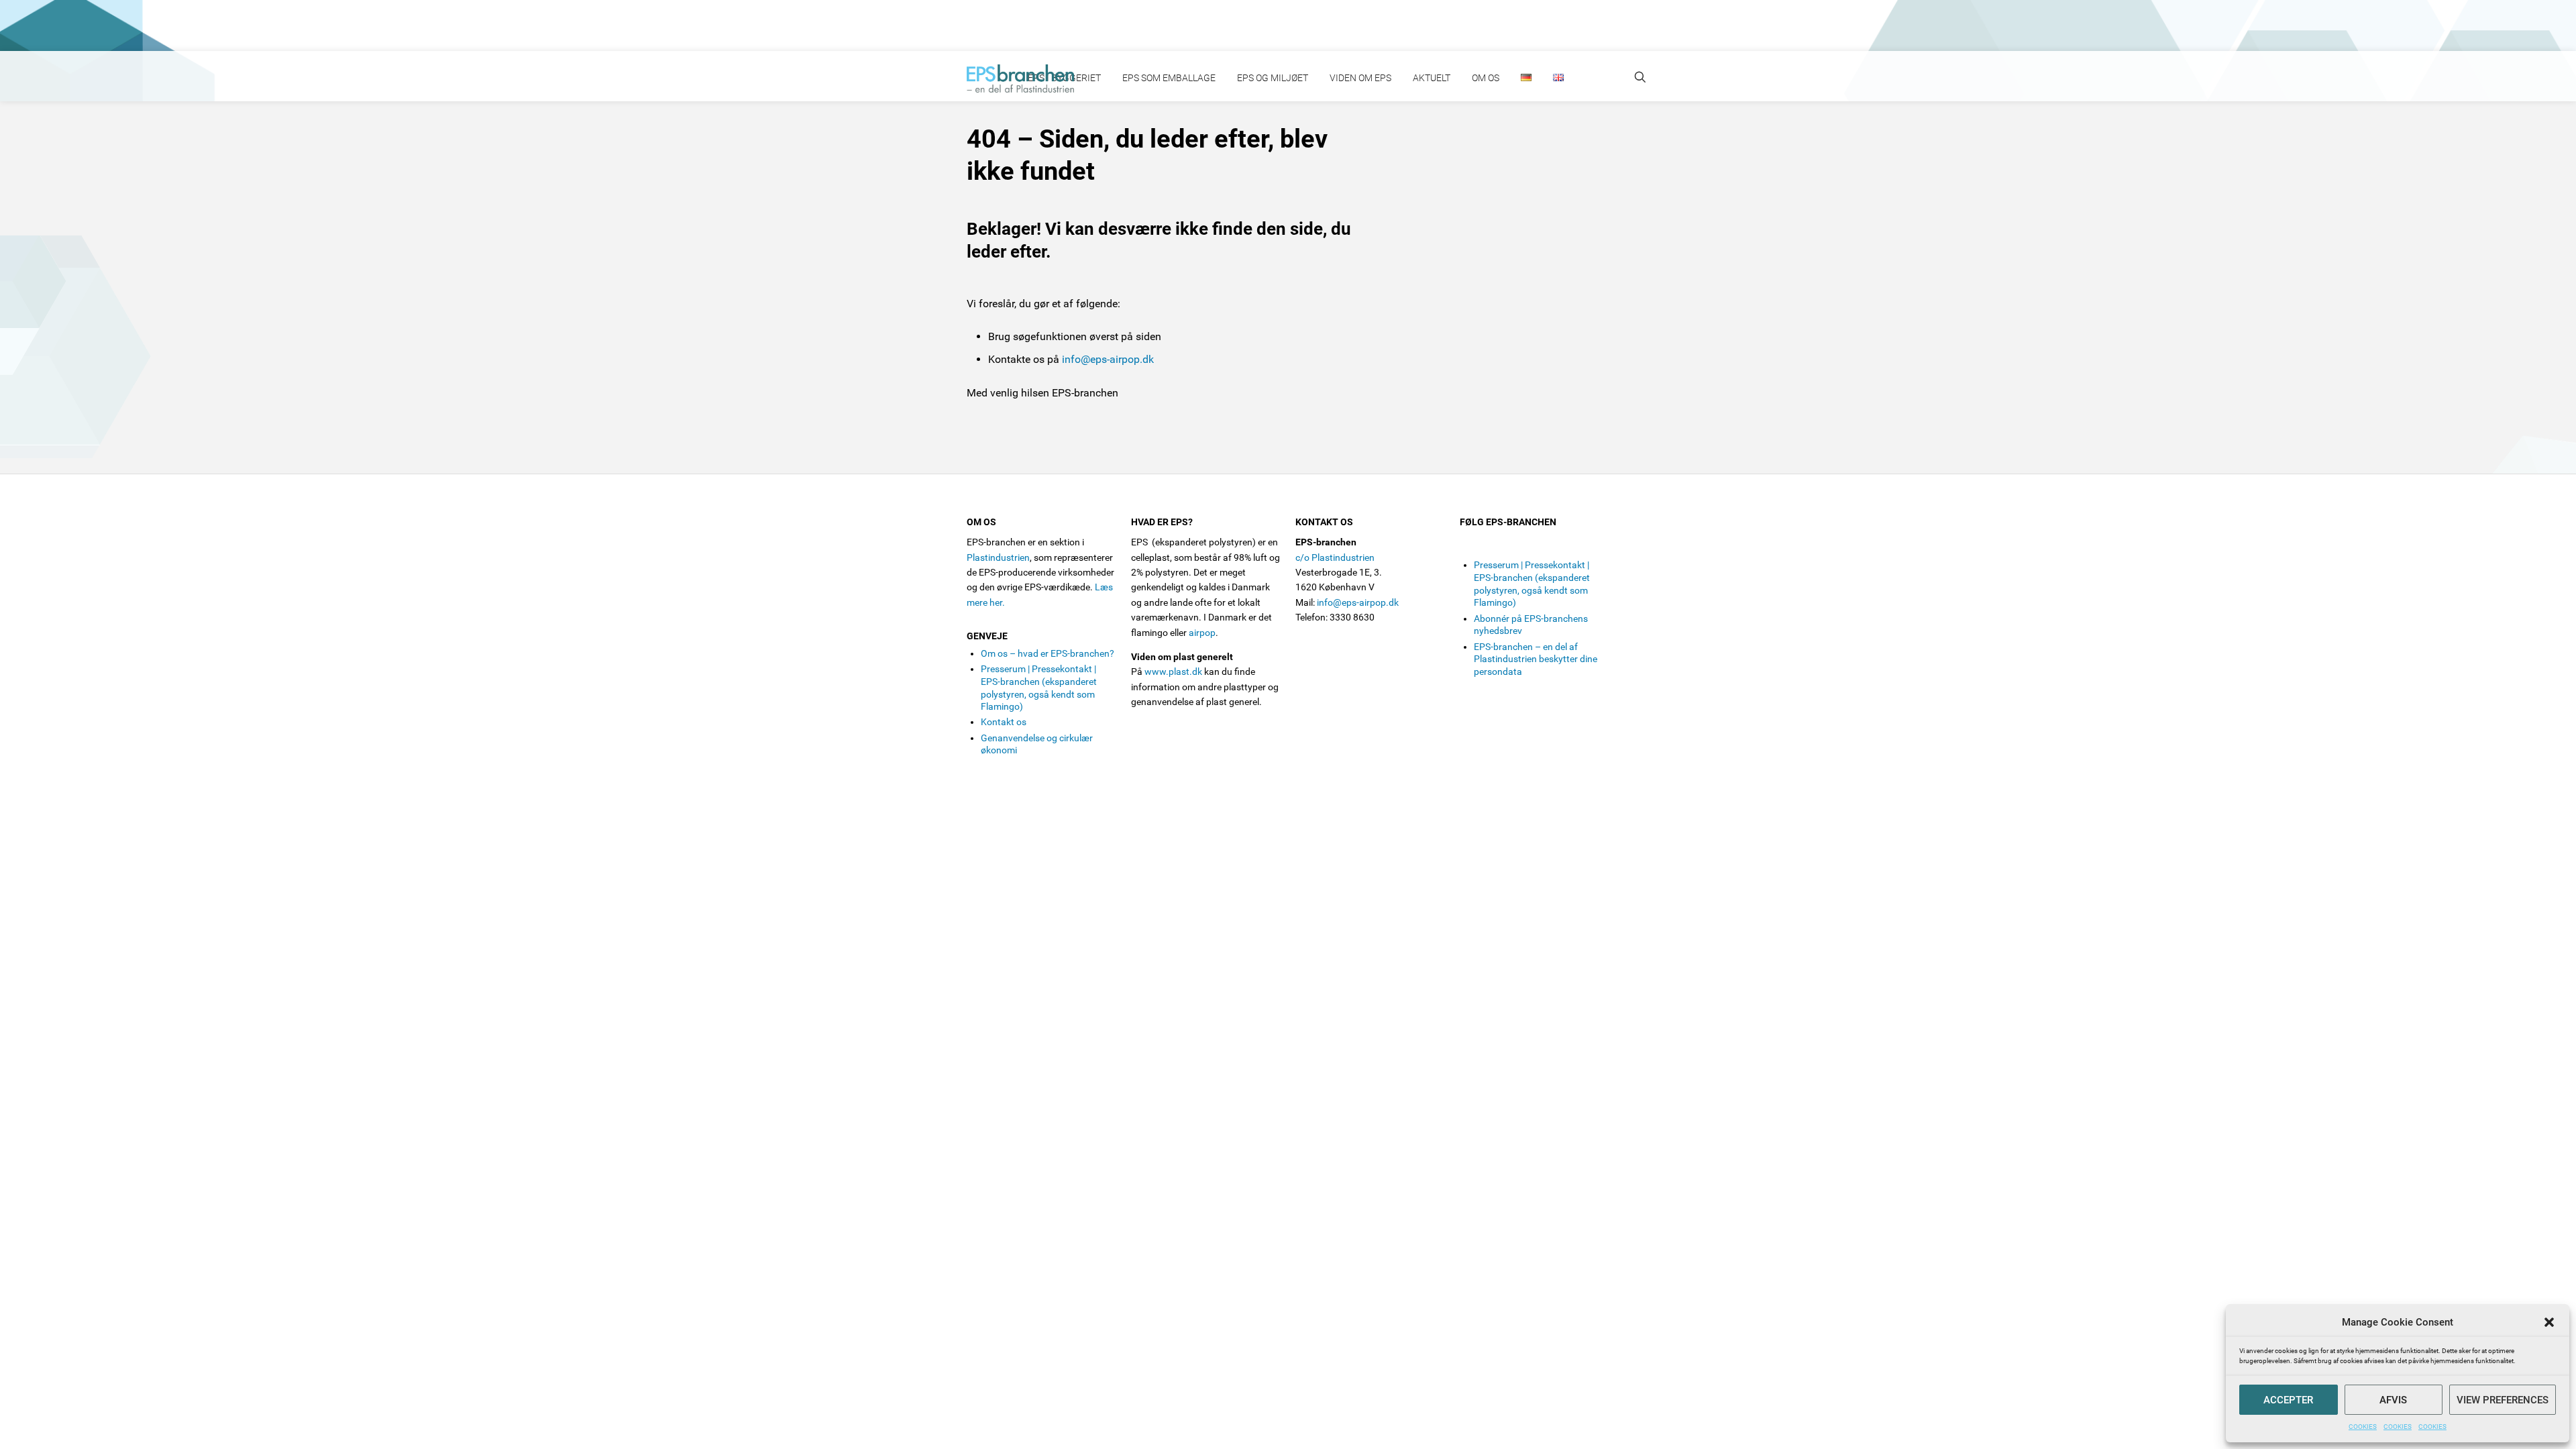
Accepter (2288, 1400)
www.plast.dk (1173, 672)
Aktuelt (1432, 78)
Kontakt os (1004, 722)
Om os (1486, 78)
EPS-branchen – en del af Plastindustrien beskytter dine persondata (1536, 659)
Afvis (2393, 1400)
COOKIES (2363, 1427)
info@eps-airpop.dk (1108, 359)
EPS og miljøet (1273, 78)
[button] (2549, 1322)
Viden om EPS (1360, 78)
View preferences (2503, 1400)
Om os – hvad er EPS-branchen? (1048, 653)
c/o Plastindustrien (1335, 557)
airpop (1202, 633)
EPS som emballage (1169, 78)
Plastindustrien (998, 557)
